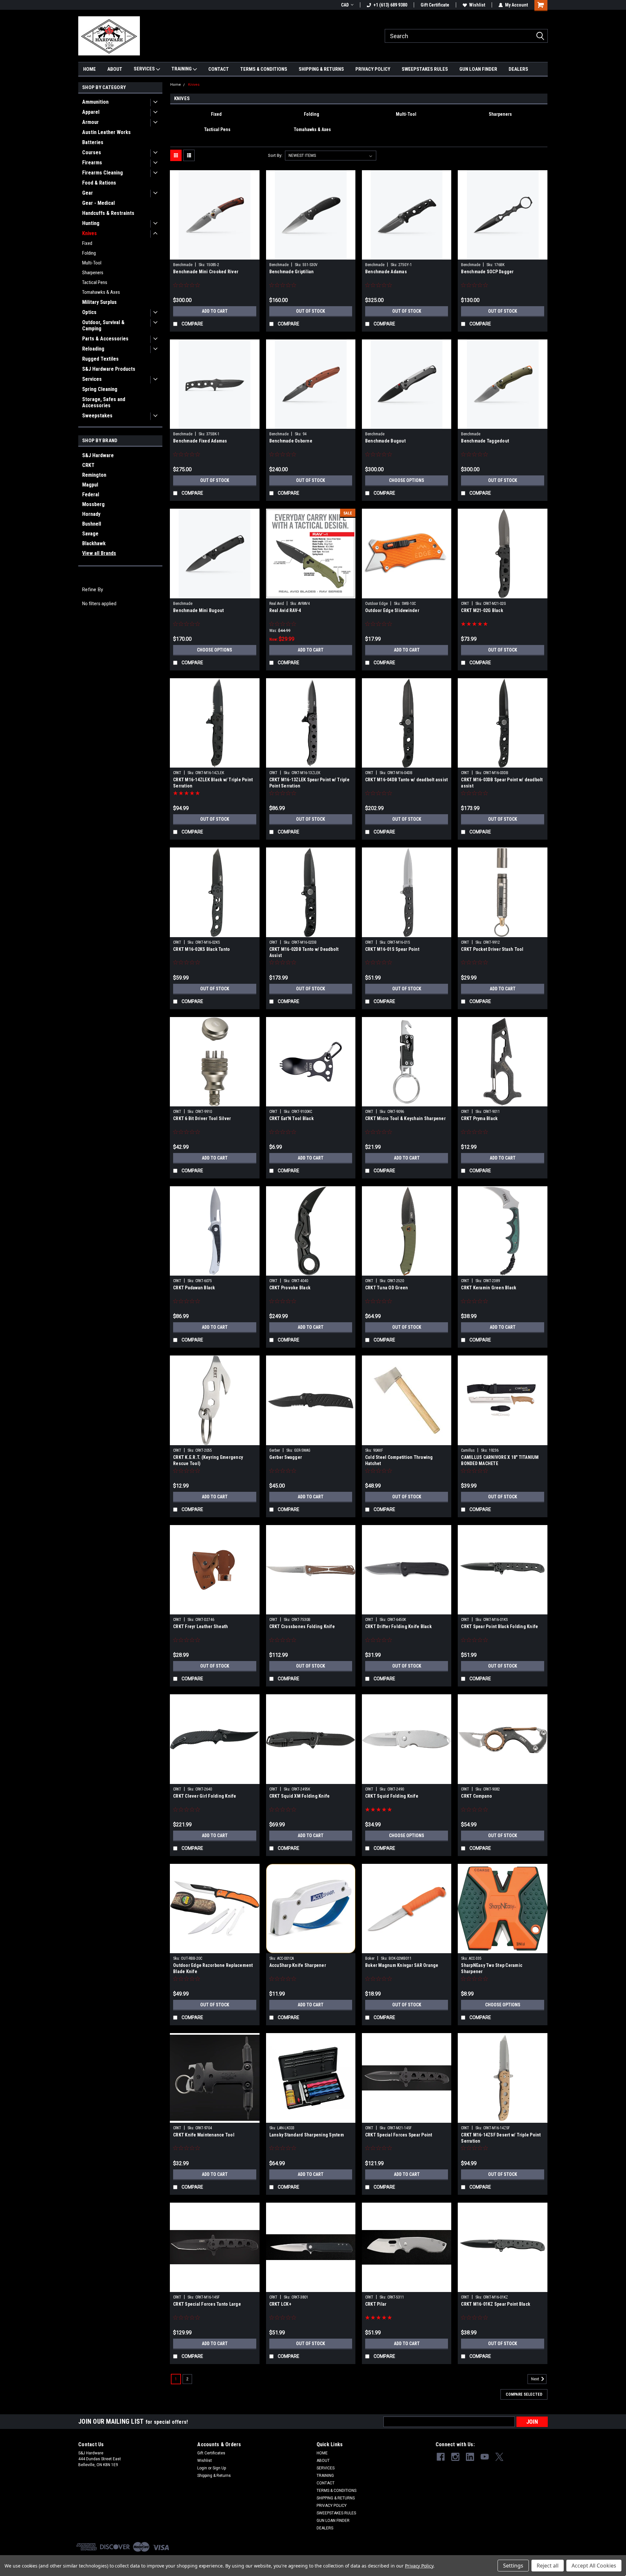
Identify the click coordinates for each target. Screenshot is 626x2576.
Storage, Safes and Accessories (104, 402)
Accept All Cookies (594, 2566)
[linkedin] (470, 2457)
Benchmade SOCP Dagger (487, 272)
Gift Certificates (211, 2453)
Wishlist (477, 5)
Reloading (93, 349)
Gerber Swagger (286, 1457)
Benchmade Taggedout (485, 441)
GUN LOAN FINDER (478, 69)
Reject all (548, 2566)
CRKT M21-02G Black (482, 610)
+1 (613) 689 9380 (390, 5)
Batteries (93, 142)
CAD (345, 5)
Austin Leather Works (106, 132)
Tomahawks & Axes (101, 292)
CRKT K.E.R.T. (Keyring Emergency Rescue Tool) (208, 1460)
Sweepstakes (97, 416)
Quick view (215, 255)
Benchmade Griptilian (292, 272)
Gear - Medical (98, 203)
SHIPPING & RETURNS (321, 69)
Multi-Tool (92, 263)
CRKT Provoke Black (290, 1288)
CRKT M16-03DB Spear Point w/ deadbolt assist (502, 783)
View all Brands (99, 553)
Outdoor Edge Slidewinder (392, 610)
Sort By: (275, 155)
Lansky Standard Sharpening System (307, 2135)
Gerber (275, 1450)
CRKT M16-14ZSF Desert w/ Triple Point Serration (501, 2138)
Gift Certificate (435, 5)
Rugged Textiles (100, 359)
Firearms (92, 163)
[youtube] (485, 2457)
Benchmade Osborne (291, 441)
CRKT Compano (477, 1796)
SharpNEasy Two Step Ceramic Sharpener (492, 1968)
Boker (370, 1958)
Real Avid (277, 604)
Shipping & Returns (214, 2476)
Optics (89, 312)
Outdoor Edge (376, 604)
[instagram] (455, 2457)
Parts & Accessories (105, 339)
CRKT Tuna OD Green (387, 1288)
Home (176, 85)
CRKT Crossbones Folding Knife (302, 1626)
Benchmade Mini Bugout (198, 610)
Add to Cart (215, 311)
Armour (90, 122)
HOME (89, 69)
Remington (94, 475)
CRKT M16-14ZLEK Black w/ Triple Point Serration (213, 783)
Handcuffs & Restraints (108, 213)
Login (202, 2468)
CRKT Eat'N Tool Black (291, 1118)
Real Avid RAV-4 (285, 610)
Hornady (91, 514)
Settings (513, 2566)
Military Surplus (99, 302)
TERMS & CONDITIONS (264, 69)
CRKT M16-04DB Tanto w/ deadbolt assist (407, 780)
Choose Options (407, 480)
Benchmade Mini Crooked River (206, 272)
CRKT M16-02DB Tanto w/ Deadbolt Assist (304, 952)
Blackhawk (94, 543)
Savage (90, 534)
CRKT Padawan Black (194, 1288)
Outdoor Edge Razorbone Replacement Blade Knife (213, 1968)
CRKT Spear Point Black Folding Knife (499, 1626)
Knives (89, 233)
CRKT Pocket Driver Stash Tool (492, 949)
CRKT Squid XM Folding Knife (300, 1796)
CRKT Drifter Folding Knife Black (398, 1626)
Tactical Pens (95, 282)
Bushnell (92, 524)
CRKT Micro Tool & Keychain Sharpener (405, 1118)
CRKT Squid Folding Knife (392, 1796)
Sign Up (219, 2468)
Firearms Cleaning (103, 173)
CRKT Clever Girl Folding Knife (205, 1796)
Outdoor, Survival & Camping (103, 325)
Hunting (91, 223)
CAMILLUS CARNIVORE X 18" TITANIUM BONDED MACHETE (500, 1460)
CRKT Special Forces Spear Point (399, 2135)
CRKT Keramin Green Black (489, 1288)
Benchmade (183, 265)
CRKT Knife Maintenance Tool (204, 2135)
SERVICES (145, 69)
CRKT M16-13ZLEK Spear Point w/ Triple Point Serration (309, 783)
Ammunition (95, 102)
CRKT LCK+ (280, 2304)
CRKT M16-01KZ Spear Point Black (496, 2304)
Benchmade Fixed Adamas (200, 441)
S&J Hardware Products (109, 369)
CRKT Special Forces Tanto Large (207, 2304)
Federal (91, 494)
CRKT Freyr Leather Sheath (201, 1626)
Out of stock (311, 311)
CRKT (88, 465)
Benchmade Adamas (386, 272)
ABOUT (115, 69)
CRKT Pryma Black (479, 1118)
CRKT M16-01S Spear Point (392, 949)
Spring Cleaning (100, 389)
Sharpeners (93, 273)
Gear (88, 193)
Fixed (87, 243)
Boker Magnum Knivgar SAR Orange (402, 1965)
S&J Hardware (98, 455)
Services (92, 379)
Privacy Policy (419, 2566)
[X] (499, 2457)
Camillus (468, 1450)
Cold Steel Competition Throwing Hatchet (399, 1460)
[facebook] (441, 2457)
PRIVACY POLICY (373, 69)
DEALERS (518, 69)
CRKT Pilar (376, 2304)
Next (536, 2379)
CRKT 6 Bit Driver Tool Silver (202, 1118)
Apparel (91, 112)
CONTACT (219, 69)
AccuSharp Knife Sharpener (298, 1965)
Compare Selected (524, 2394)
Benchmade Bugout (385, 441)
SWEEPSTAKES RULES (425, 69)
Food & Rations (99, 183)
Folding (89, 253)
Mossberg (93, 504)
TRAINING (182, 69)
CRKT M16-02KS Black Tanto (201, 949)
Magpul (90, 485)
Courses (92, 152)
